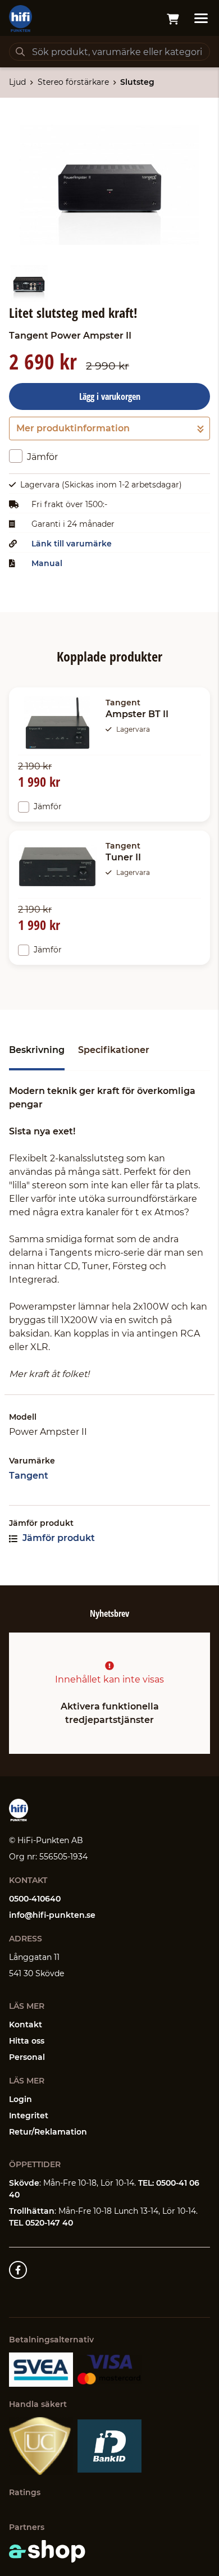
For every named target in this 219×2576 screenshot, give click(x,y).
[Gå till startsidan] (20, 19)
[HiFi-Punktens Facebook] (18, 2270)
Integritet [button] (29, 2115)
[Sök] (20, 52)
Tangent (29, 1476)
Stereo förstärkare (73, 82)
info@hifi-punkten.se (52, 1915)
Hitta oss (27, 2041)
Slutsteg (137, 82)
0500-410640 (35, 1899)
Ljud (17, 82)
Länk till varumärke (72, 544)
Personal (27, 2057)
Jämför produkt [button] (58, 1538)
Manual (47, 563)
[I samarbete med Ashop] (47, 2551)
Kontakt (26, 2025)
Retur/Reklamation (48, 2132)
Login (20, 2099)
